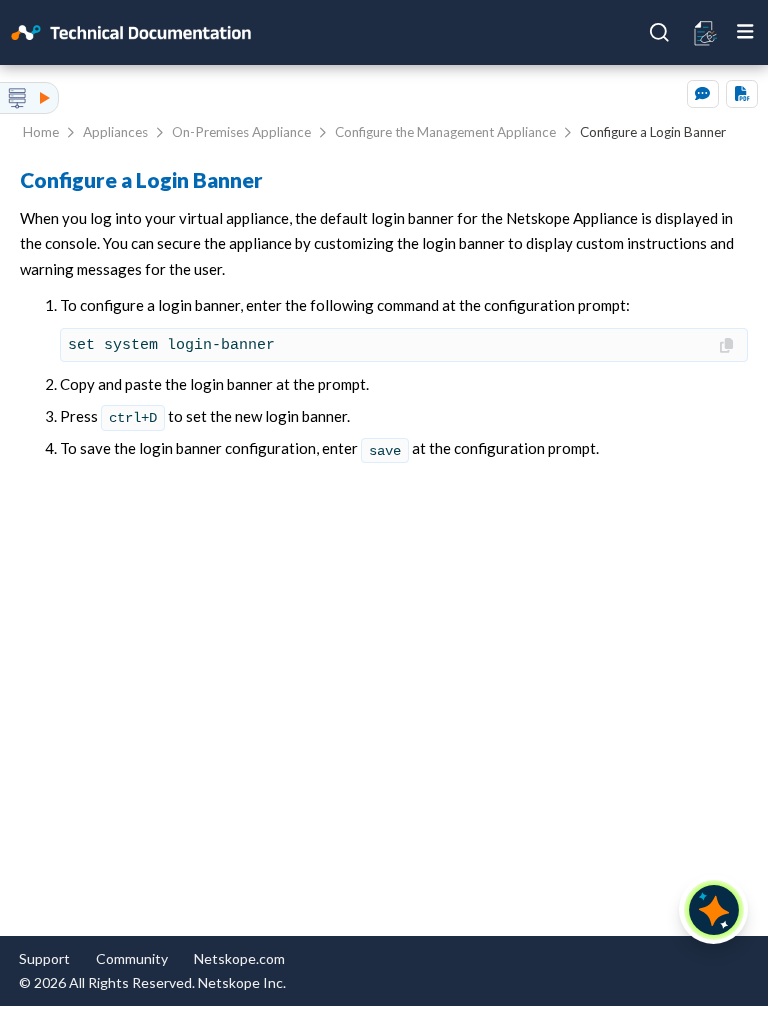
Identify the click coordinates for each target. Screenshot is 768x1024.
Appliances (115, 132)
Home (41, 132)
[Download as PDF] (742, 94)
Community (132, 958)
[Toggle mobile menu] (745, 32)
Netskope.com (239, 958)
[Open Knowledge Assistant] (714, 910)
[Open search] (660, 33)
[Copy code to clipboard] (728, 346)
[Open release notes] (706, 32)
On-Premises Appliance (241, 132)
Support (44, 958)
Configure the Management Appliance (445, 132)
